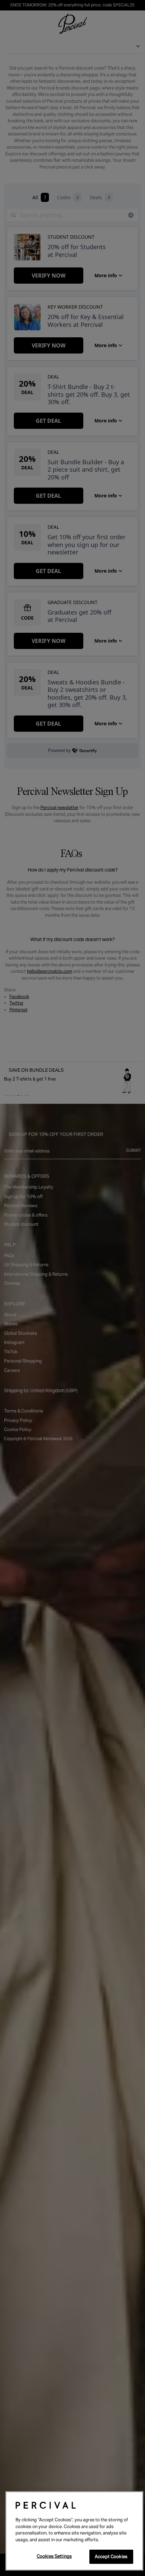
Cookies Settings (54, 2556)
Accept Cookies (111, 2557)
